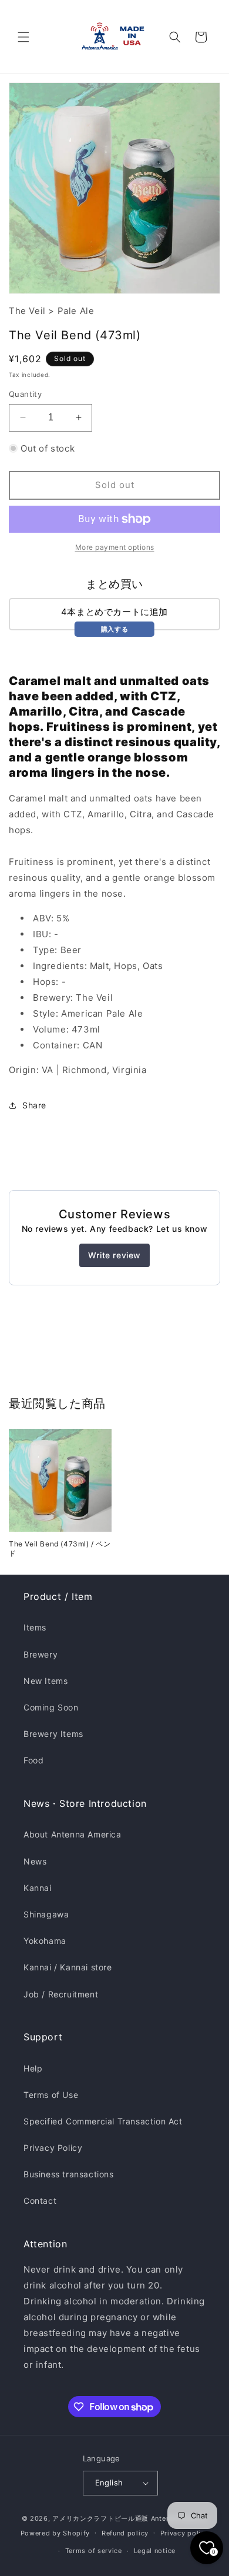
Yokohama (45, 1941)
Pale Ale (76, 311)
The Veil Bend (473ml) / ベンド (60, 1548)
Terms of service (94, 2551)
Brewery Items (53, 1734)
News (35, 1861)
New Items (46, 1681)
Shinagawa (46, 1914)
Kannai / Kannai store (68, 1967)
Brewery (41, 1654)
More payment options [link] (115, 547)
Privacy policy (185, 2533)
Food (33, 1760)
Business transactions (69, 2174)
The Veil (27, 311)
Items (35, 1627)
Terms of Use (51, 2095)
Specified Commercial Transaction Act (103, 2121)
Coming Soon (51, 1707)
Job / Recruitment (61, 1994)
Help (33, 2068)
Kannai (38, 1888)
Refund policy (125, 2533)
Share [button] (34, 1105)
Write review (114, 1255)
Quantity (25, 394)
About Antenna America (73, 1834)
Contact (40, 2201)
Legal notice (155, 2551)
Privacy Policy (53, 2148)
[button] (23, 37)
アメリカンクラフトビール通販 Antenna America (130, 2518)
